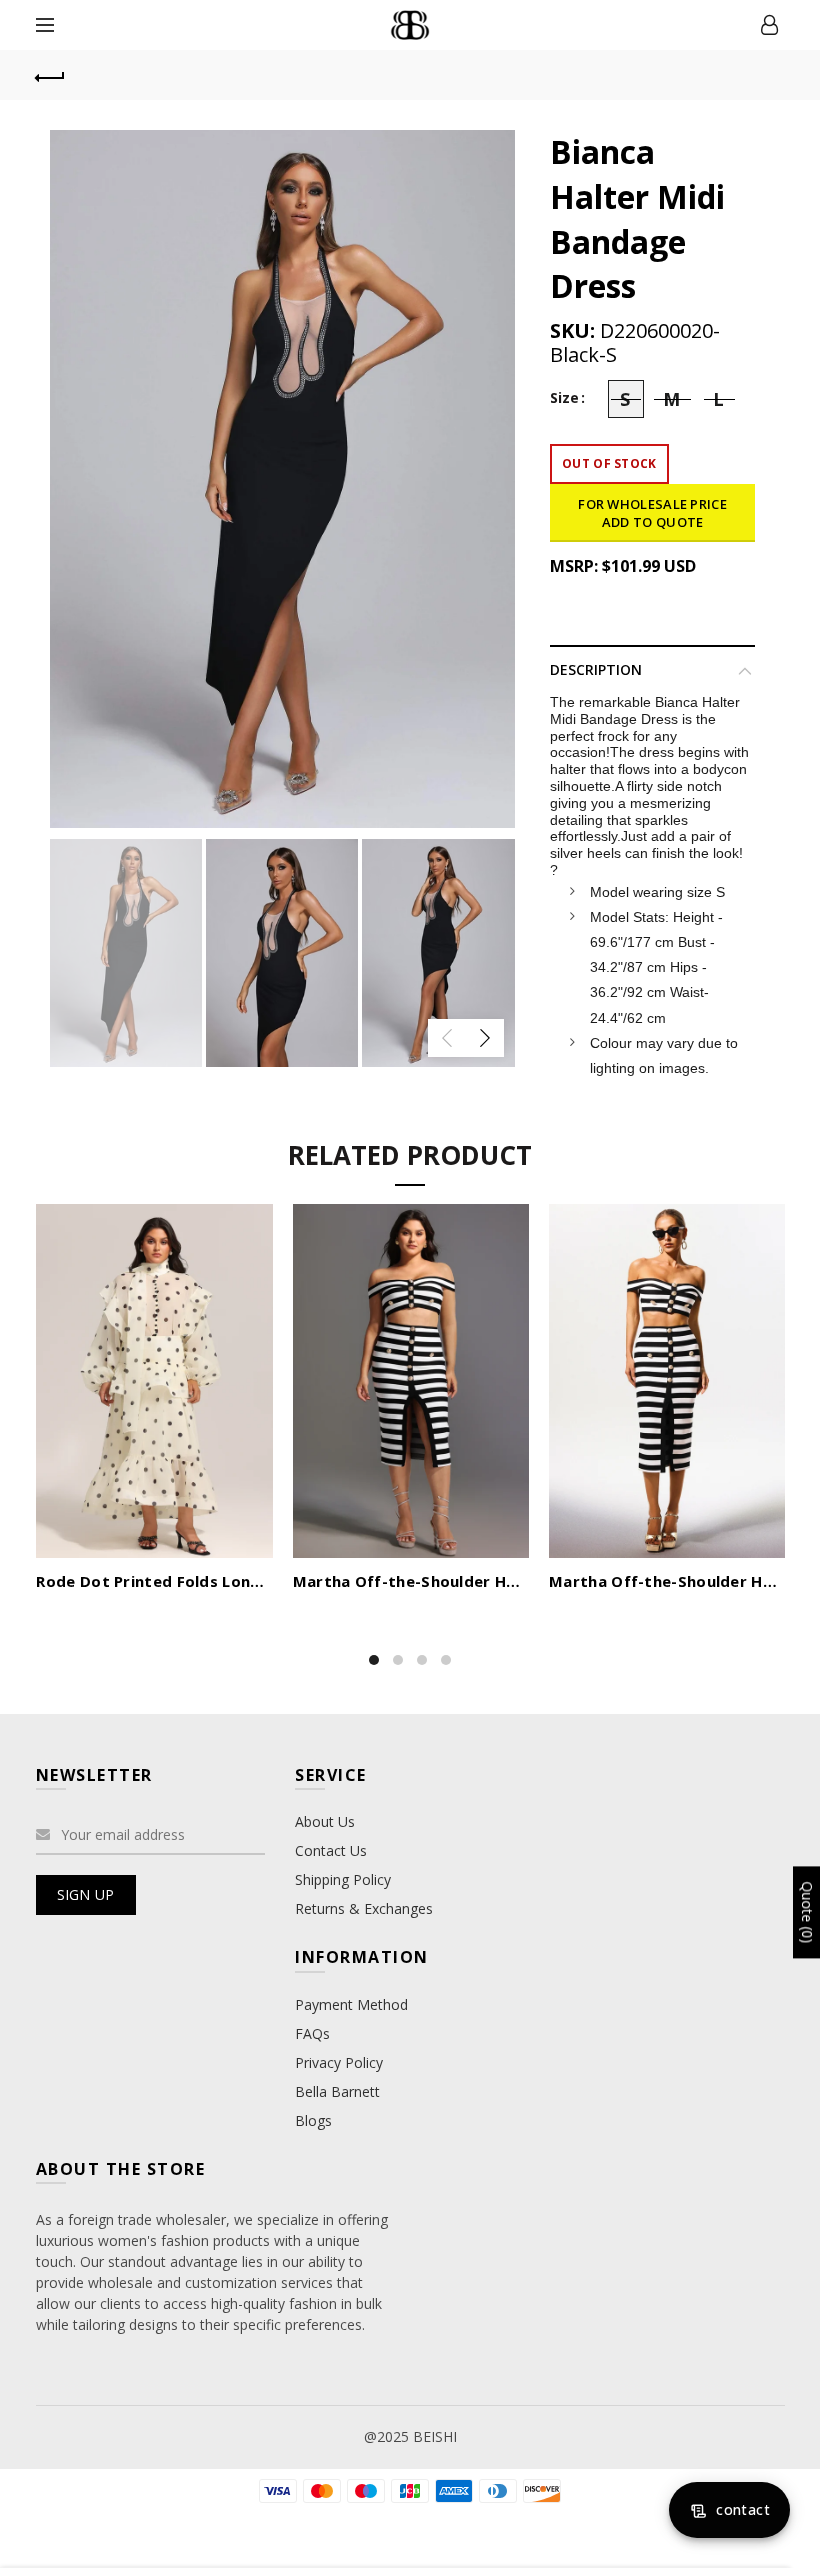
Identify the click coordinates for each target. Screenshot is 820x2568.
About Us (325, 1821)
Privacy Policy (339, 2062)
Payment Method (351, 2004)
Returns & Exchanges (364, 1908)
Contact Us (331, 1850)
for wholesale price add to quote (652, 513)
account (770, 25)
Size (564, 398)
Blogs (313, 2120)
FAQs (312, 2033)
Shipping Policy (343, 1879)
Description (596, 669)
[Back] (51, 75)
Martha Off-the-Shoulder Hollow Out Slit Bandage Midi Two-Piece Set (411, 1581)
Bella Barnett (337, 2091)
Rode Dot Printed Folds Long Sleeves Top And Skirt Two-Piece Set (154, 1581)
